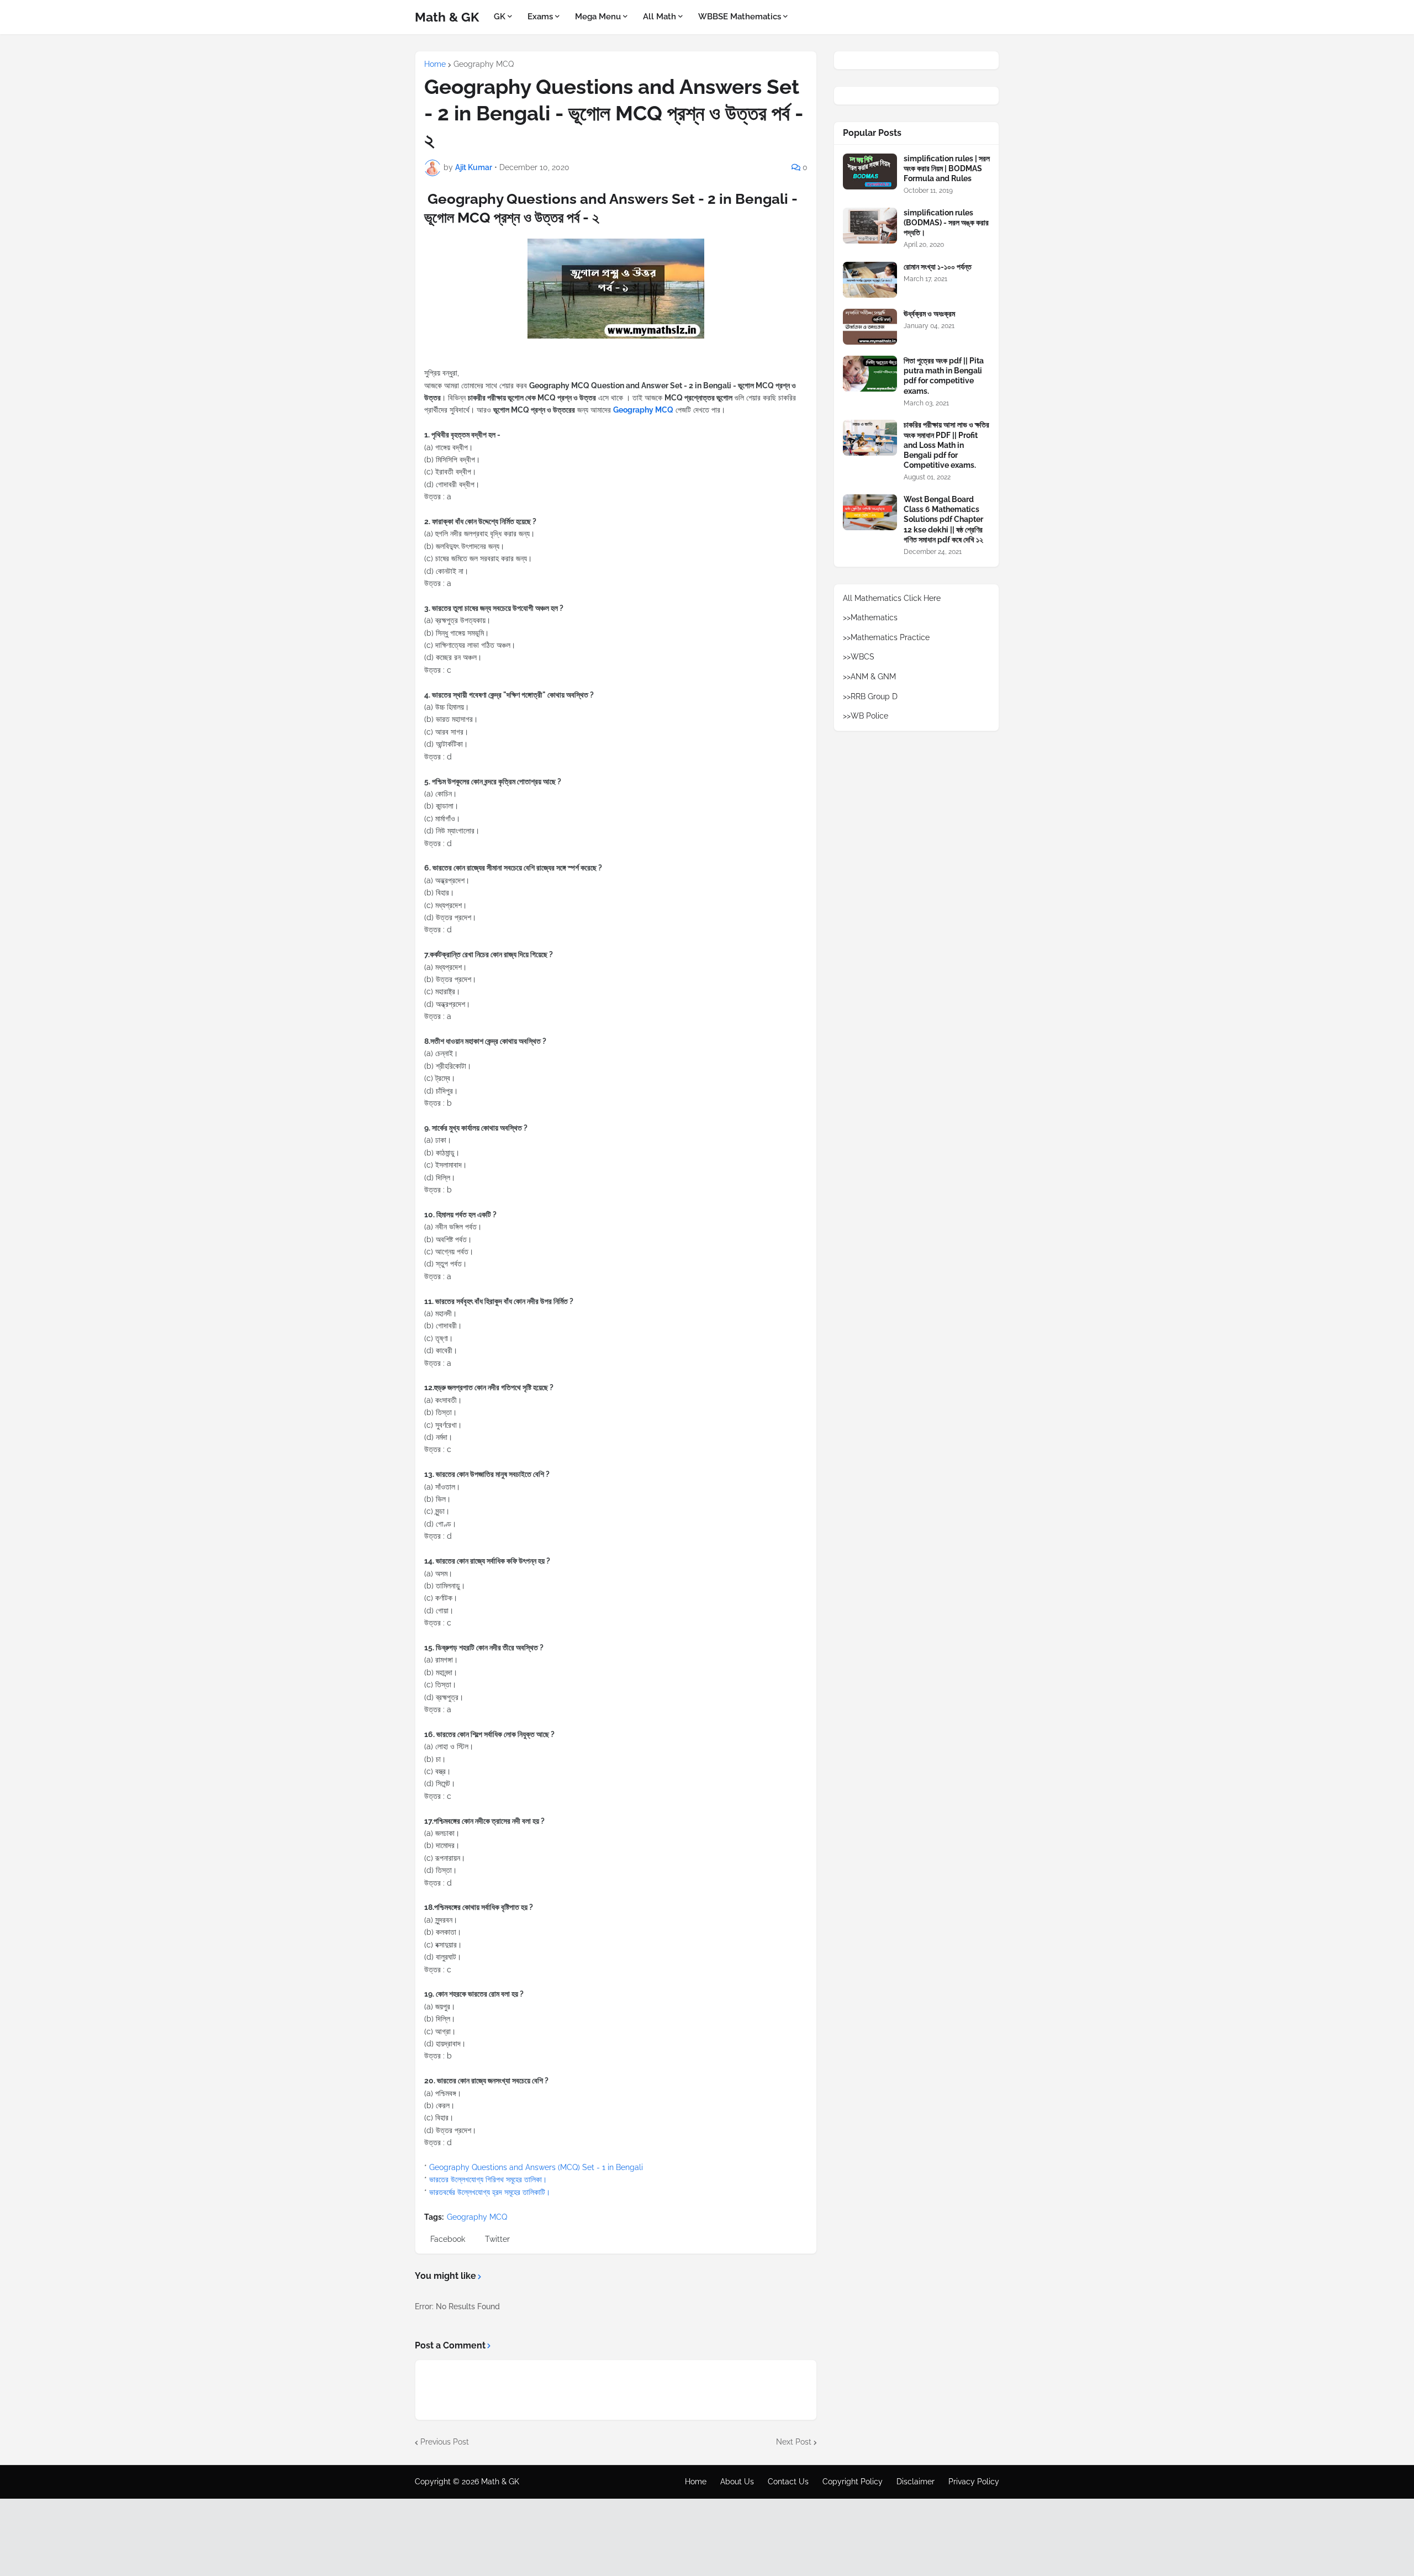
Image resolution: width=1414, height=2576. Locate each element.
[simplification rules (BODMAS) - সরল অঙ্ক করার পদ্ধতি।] (870, 226)
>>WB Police (866, 716)
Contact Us (788, 2482)
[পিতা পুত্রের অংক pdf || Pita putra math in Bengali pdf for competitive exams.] (870, 374)
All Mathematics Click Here (892, 598)
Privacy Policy (974, 2482)
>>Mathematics (870, 617)
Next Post (794, 2442)
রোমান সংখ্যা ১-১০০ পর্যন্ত (938, 267)
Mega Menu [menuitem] (598, 17)
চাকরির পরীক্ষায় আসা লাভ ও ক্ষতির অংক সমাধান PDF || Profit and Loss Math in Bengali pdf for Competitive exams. (946, 445)
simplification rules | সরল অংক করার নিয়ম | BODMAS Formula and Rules (947, 168)
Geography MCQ (484, 64)
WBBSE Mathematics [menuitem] (740, 17)
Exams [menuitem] (540, 17)
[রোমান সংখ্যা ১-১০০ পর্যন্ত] (870, 280)
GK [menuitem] (500, 17)
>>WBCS (859, 657)
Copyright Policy (853, 2482)
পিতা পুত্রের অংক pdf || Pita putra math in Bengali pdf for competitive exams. (944, 376)
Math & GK (447, 17)
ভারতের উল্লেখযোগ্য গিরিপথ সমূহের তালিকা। (488, 2179)
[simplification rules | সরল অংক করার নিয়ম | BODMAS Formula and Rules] (870, 171)
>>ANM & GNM (869, 677)
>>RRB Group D (870, 696)
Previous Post (445, 2442)
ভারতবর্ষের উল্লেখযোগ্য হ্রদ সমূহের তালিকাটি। (490, 2192)
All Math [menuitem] (659, 17)
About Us (737, 2482)
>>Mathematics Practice (886, 637)
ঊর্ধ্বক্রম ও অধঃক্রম (929, 314)
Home (435, 64)
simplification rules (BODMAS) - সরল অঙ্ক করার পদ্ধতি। (946, 223)
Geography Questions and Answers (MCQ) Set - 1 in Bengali (536, 2167)
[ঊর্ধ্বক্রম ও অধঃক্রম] (870, 327)
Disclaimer (916, 2482)
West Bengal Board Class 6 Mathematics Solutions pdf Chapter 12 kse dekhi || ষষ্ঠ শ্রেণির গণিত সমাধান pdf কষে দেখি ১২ (943, 519)
